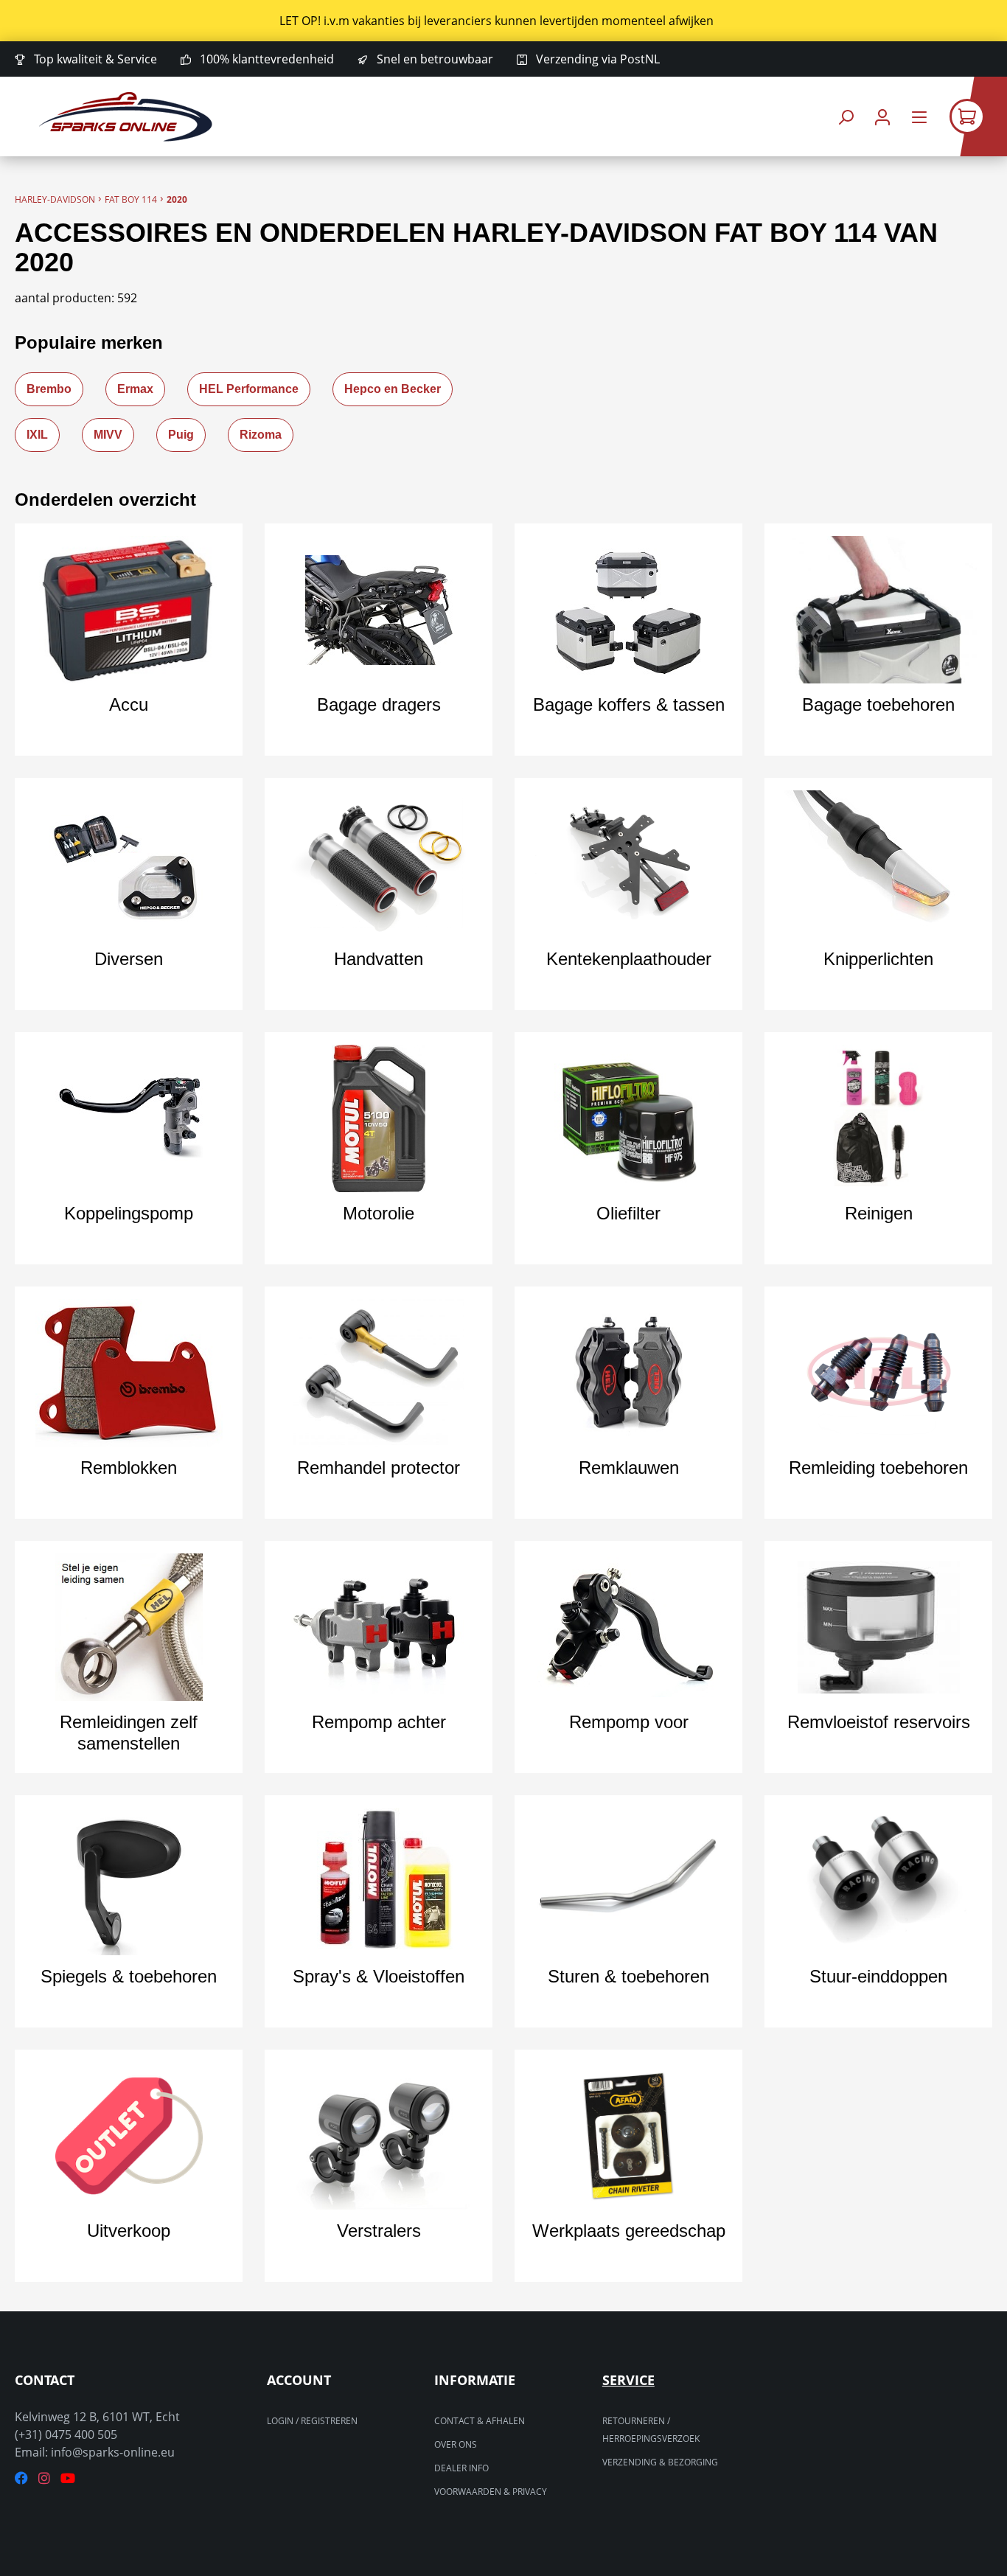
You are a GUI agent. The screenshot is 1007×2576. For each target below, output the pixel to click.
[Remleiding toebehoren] (878, 1373)
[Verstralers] (379, 2136)
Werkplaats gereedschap (629, 2231)
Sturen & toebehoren (628, 1976)
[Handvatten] (379, 864)
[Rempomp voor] (628, 1627)
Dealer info (461, 2468)
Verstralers (379, 2231)
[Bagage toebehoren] (878, 610)
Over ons (456, 2444)
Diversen (129, 959)
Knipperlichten (878, 959)
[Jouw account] (882, 117)
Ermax (135, 389)
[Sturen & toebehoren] (628, 1881)
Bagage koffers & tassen (629, 704)
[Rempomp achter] (379, 1627)
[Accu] (129, 610)
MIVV (108, 435)
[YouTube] (68, 2478)
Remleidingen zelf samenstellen (129, 1733)
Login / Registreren (312, 2421)
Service (628, 2380)
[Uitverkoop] (129, 2136)
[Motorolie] (379, 1118)
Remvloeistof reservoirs (879, 1722)
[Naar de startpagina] (126, 117)
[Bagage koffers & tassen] (628, 610)
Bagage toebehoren (878, 704)
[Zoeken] (846, 117)
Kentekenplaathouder (629, 959)
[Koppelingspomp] (129, 1118)
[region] (503, 21)
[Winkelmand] (978, 116)
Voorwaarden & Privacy (491, 2492)
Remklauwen (629, 1468)
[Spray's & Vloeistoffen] (379, 1881)
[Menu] (919, 117)
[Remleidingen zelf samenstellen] (129, 1627)
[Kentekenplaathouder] (628, 864)
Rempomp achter (379, 1722)
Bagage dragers (379, 704)
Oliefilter (628, 1213)
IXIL (37, 435)
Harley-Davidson (55, 199)
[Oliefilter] (628, 1118)
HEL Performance (249, 389)
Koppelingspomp (129, 1213)
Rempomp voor (629, 1722)
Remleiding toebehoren (878, 1468)
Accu (129, 704)
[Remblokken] (129, 1373)
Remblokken (129, 1468)
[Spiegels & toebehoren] (129, 1881)
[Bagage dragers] (379, 610)
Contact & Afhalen (480, 2421)
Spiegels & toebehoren (129, 1976)
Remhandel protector (379, 1468)
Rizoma (261, 435)
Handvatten (379, 959)
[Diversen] (129, 864)
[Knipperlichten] (878, 864)
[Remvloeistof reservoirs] (878, 1627)
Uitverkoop (129, 2231)
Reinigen (879, 1213)
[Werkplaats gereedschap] (628, 2136)
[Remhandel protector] (379, 1373)
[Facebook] (21, 2478)
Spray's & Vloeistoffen (379, 1976)
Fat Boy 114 (131, 199)
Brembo (49, 389)
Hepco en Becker (393, 389)
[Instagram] (44, 2478)
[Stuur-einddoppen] (878, 1881)
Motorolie (379, 1213)
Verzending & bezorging (660, 2462)
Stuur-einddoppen (878, 1976)
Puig (181, 435)
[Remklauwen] (628, 1373)
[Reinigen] (878, 1118)
